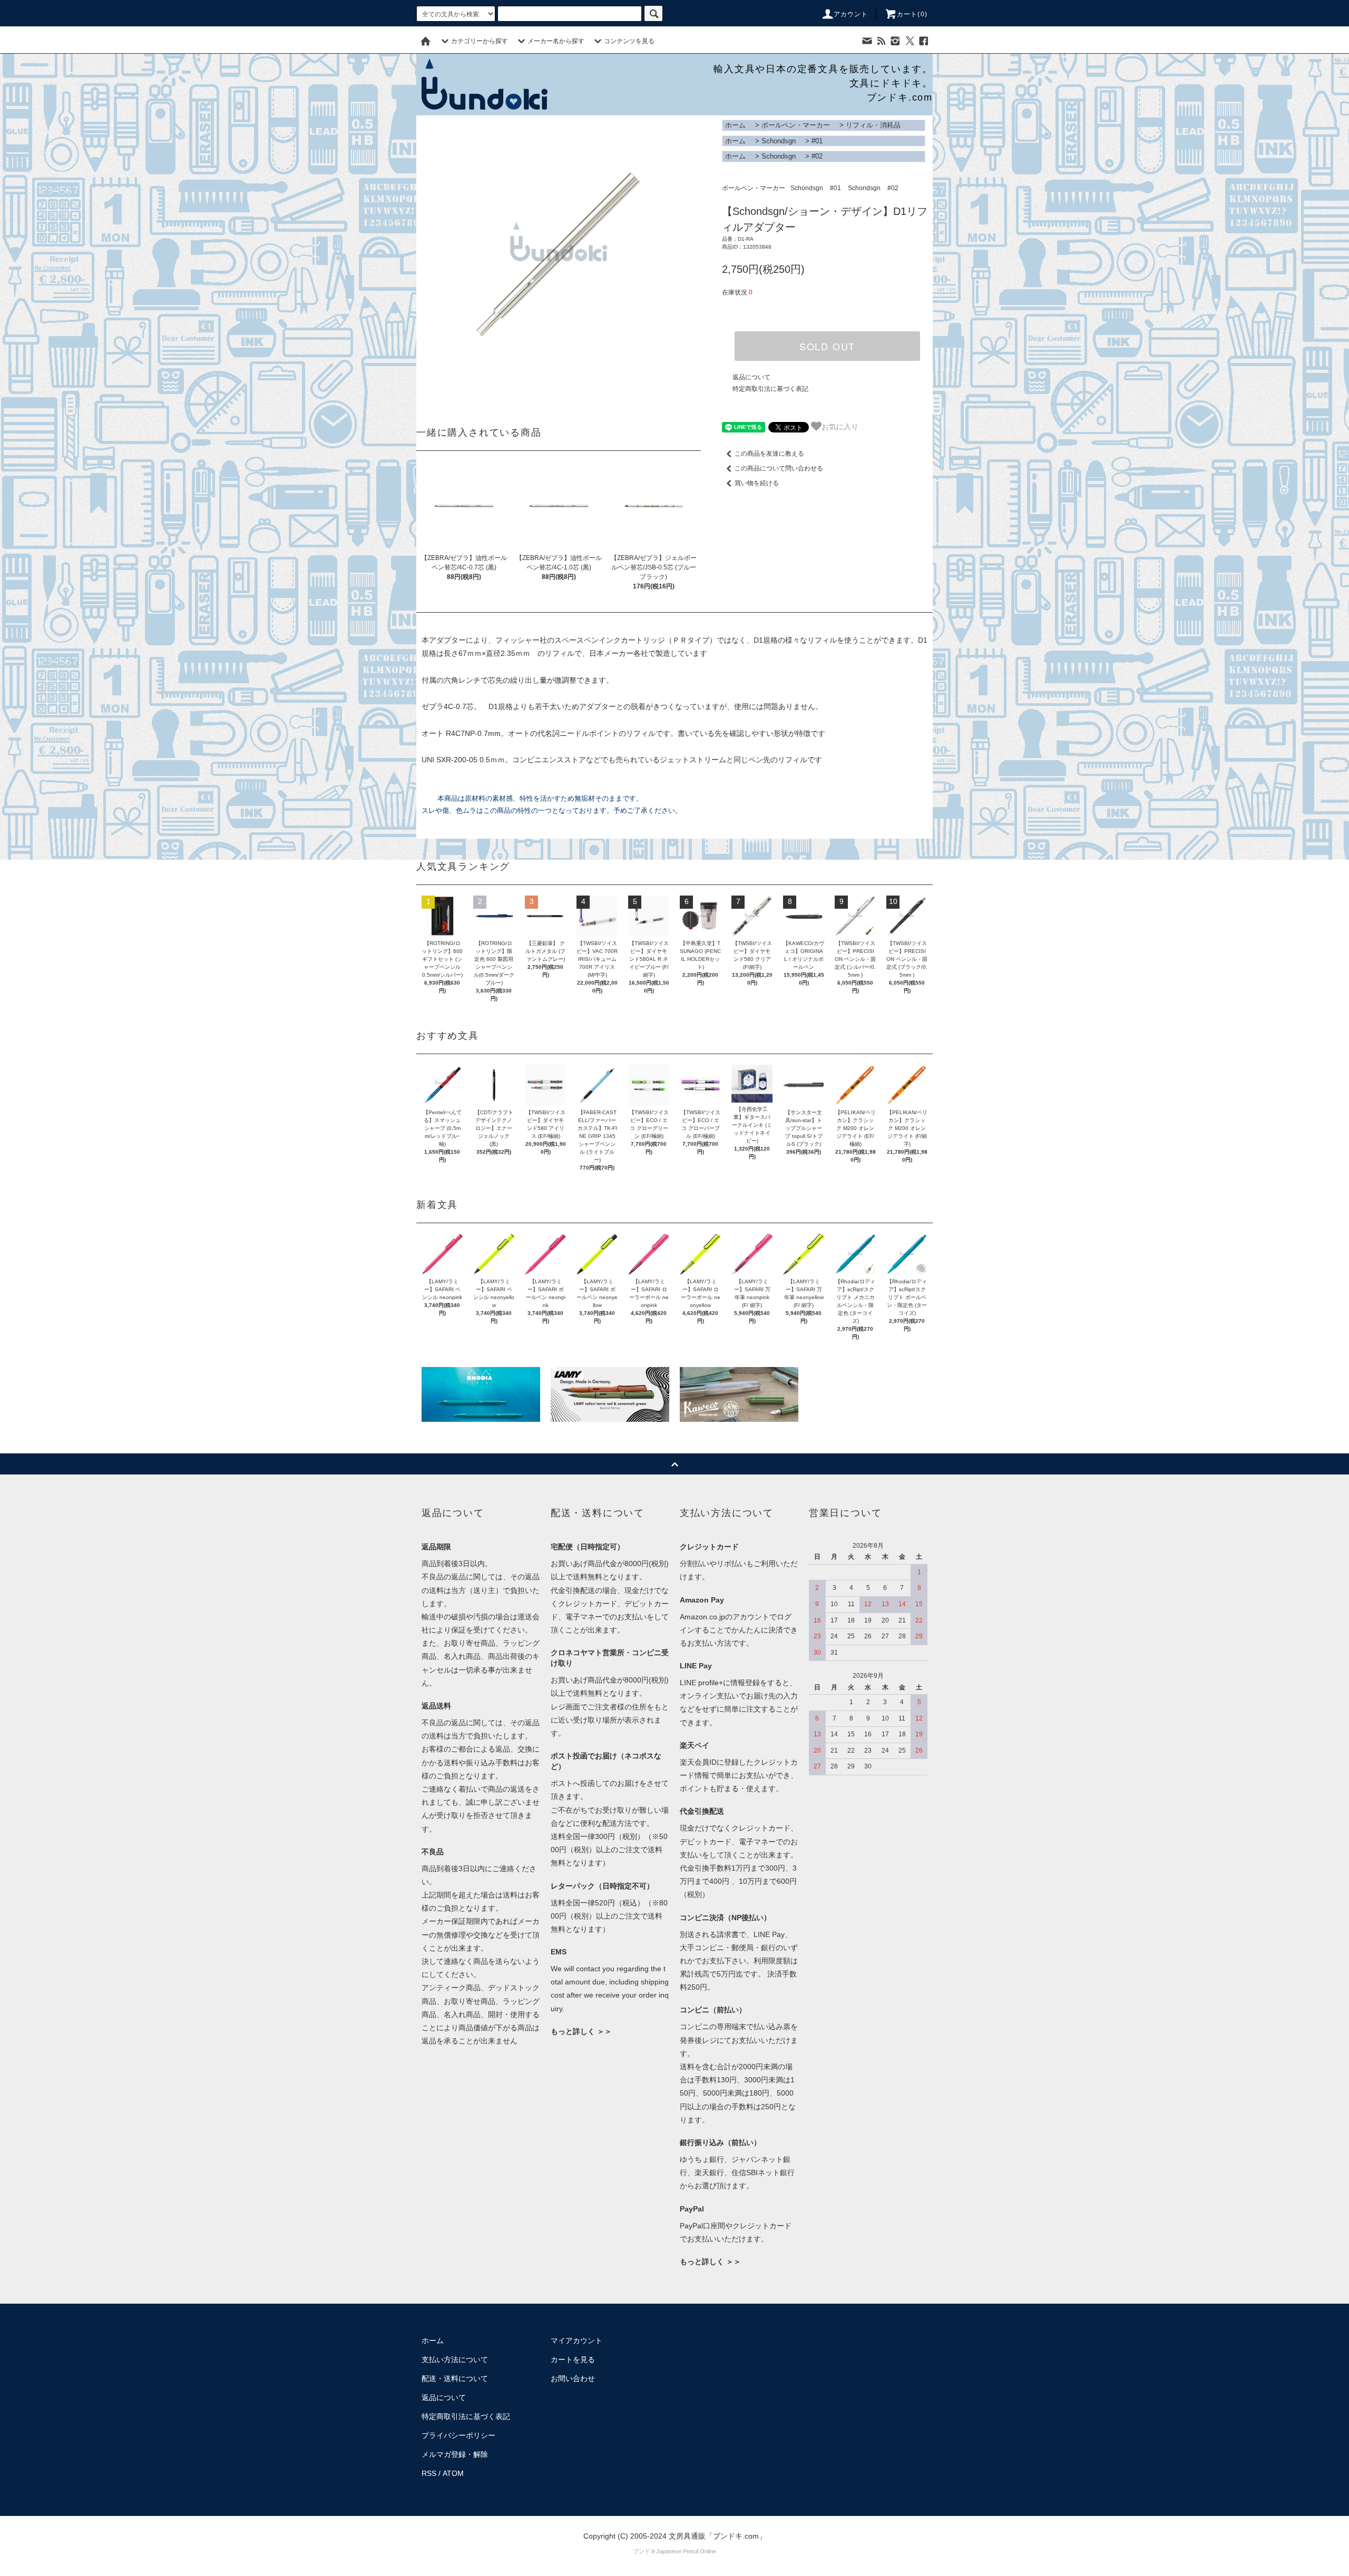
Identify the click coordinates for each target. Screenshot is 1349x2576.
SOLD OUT (827, 346)
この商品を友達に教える (769, 454)
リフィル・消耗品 (873, 125)
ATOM (453, 2473)
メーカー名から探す (556, 41)
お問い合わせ (573, 2378)
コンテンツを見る (629, 41)
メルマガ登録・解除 (455, 2454)
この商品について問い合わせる (779, 468)
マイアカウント (576, 2341)
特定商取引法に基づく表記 (770, 389)
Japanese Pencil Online (686, 2551)
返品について (751, 377)
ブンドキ (644, 2551)
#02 (817, 156)
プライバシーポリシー (458, 2435)
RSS (429, 2473)
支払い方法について (455, 2359)
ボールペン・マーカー (796, 125)
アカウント (851, 14)
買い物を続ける (757, 483)
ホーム (735, 125)
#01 (817, 141)
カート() (912, 14)
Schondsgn (779, 141)
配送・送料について (455, 2378)
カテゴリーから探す (480, 41)
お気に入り (840, 426)
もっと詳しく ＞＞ (581, 2031)
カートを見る (573, 2359)
